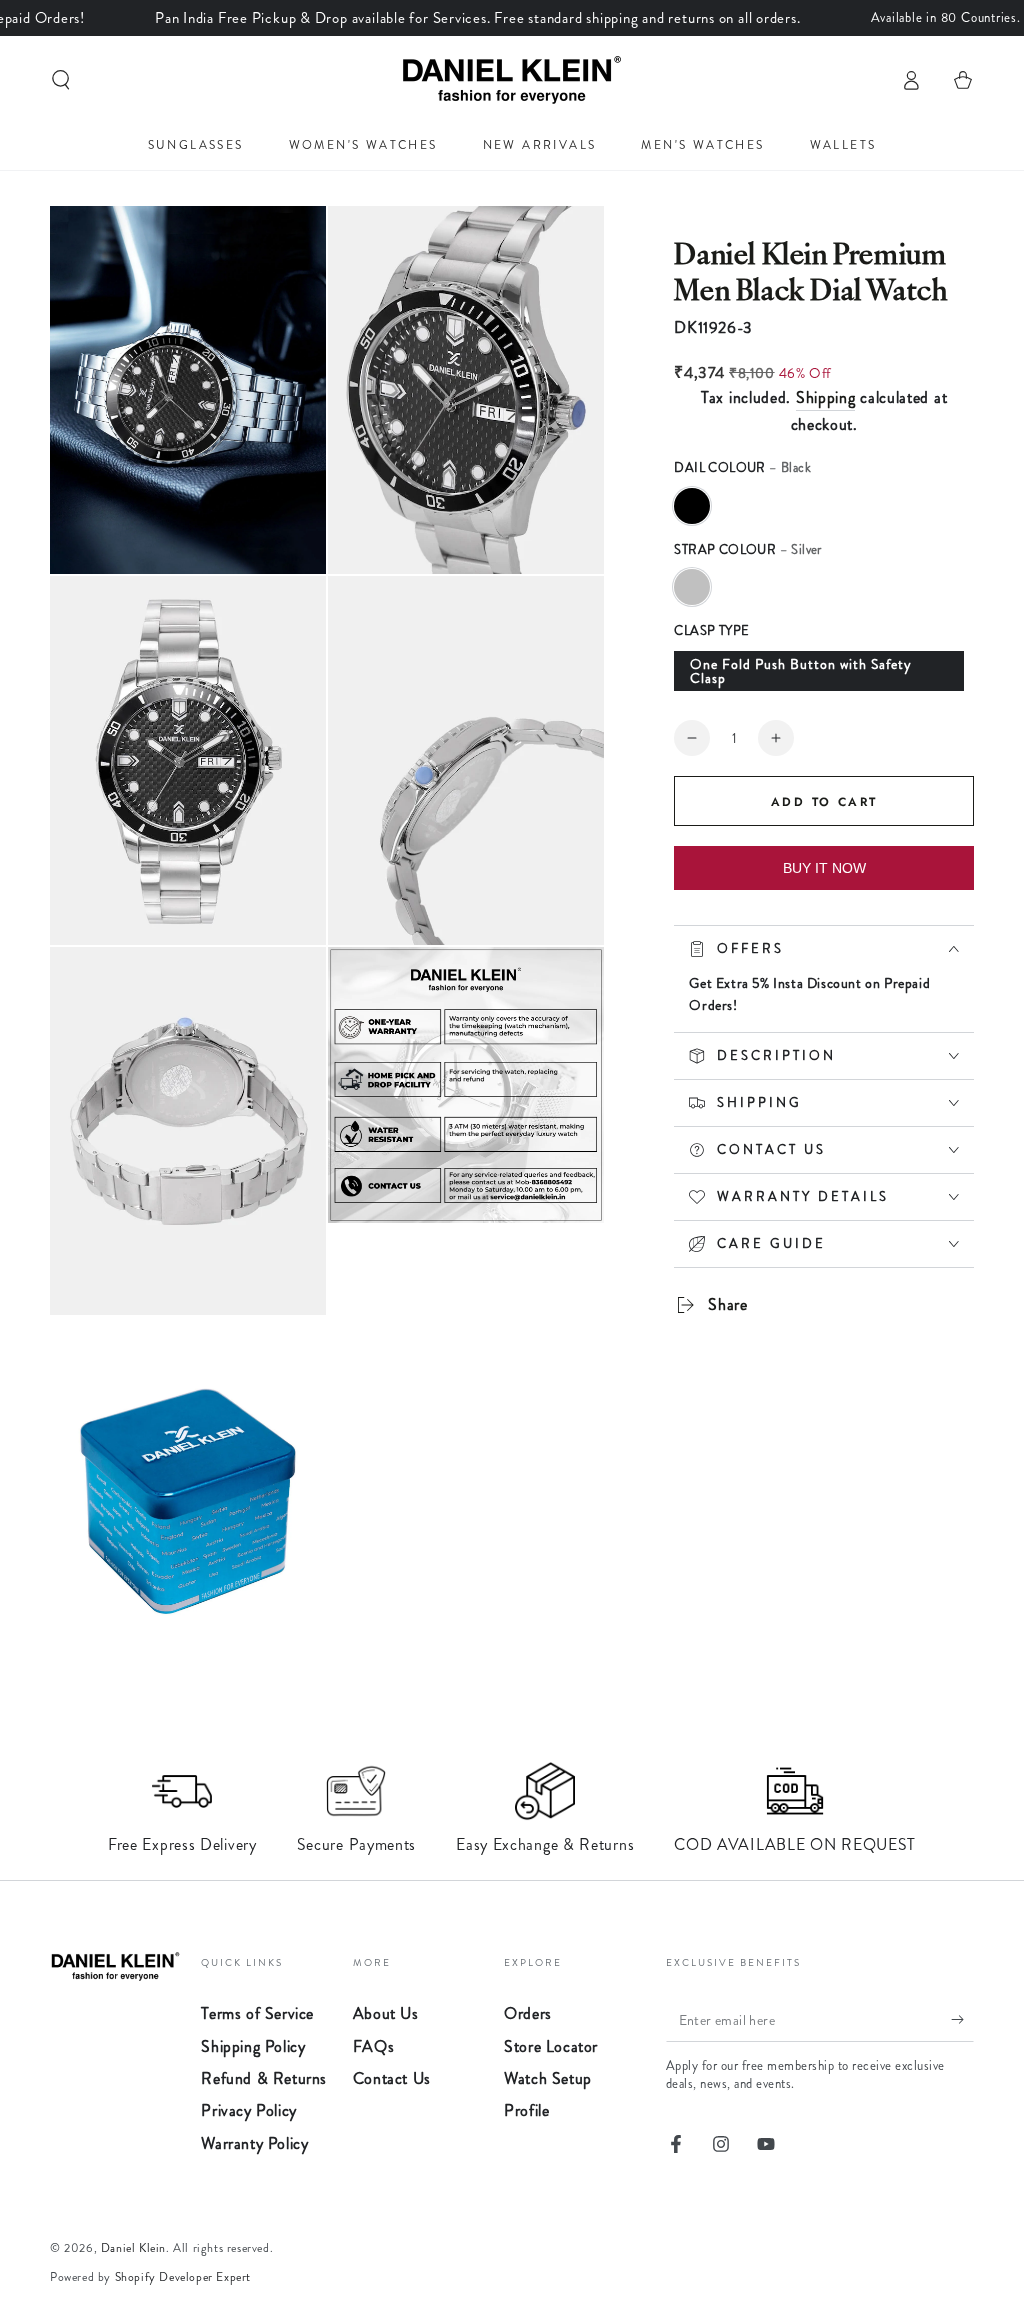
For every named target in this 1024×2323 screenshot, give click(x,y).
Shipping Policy (253, 2046)
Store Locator (551, 2046)
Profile (526, 2110)
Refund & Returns (264, 2078)
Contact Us (392, 2078)
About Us (386, 2013)
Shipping (826, 397)
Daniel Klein (133, 2248)
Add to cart (824, 802)
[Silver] (692, 587)
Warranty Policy (254, 2143)
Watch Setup (548, 2078)
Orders (528, 2013)
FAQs (373, 2046)
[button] (61, 80)
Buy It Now (824, 868)
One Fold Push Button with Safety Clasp (801, 671)
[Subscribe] (962, 2019)
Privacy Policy (248, 2110)
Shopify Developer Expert (183, 2277)
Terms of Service (257, 2013)
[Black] (692, 506)
